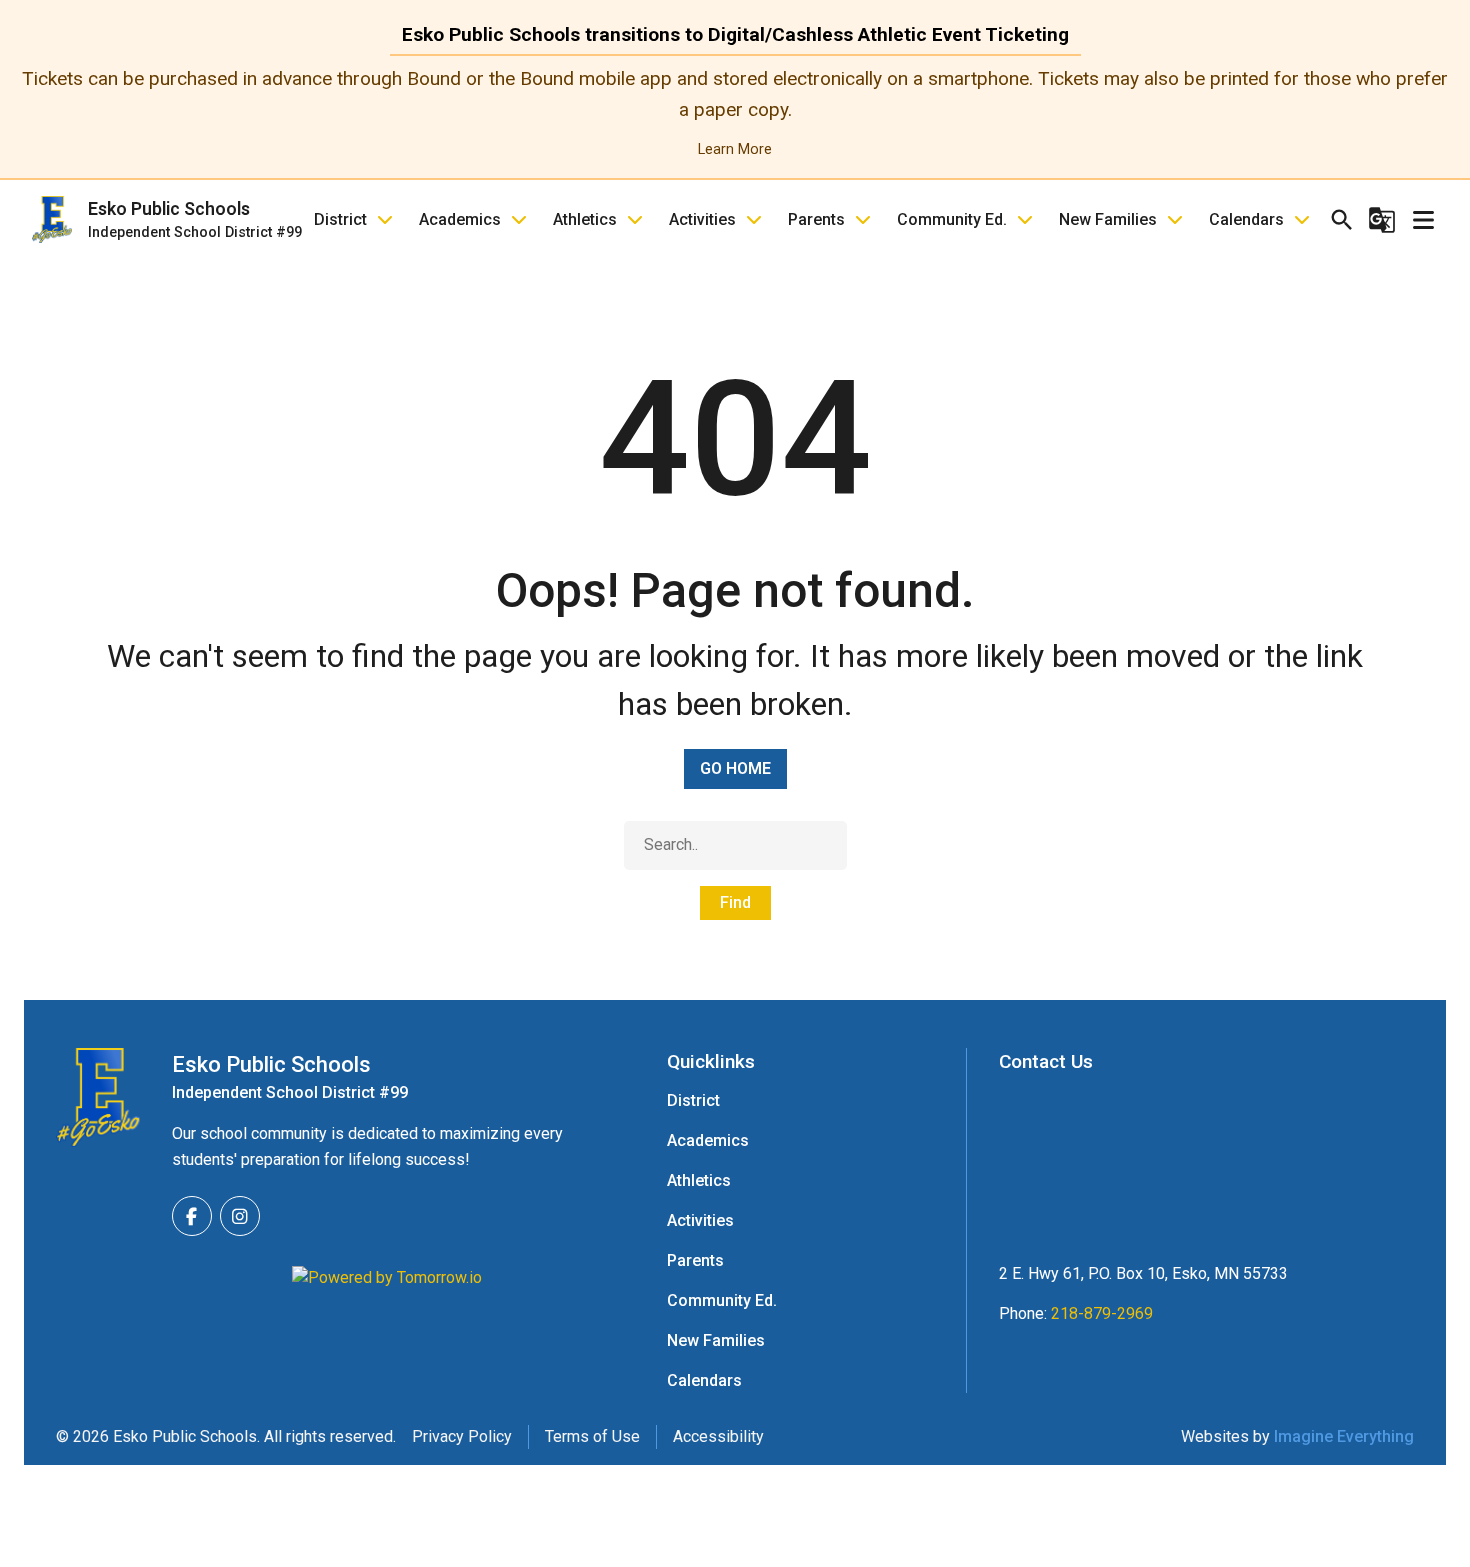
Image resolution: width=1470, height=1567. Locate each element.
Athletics (585, 219)
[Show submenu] (385, 220)
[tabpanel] (735, 113)
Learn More (735, 149)
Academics (460, 219)
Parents (816, 219)
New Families (1108, 219)
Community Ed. (952, 219)
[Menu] (1423, 220)
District (340, 219)
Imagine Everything (1344, 1436)
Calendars (1246, 219)
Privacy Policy (462, 1436)
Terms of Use (592, 1436)
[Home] (98, 1097)
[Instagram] (240, 1216)
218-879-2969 (1102, 1313)
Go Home (735, 768)
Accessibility (718, 1436)
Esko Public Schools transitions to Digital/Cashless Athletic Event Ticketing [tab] (735, 34)
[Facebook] (192, 1216)
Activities (702, 219)
